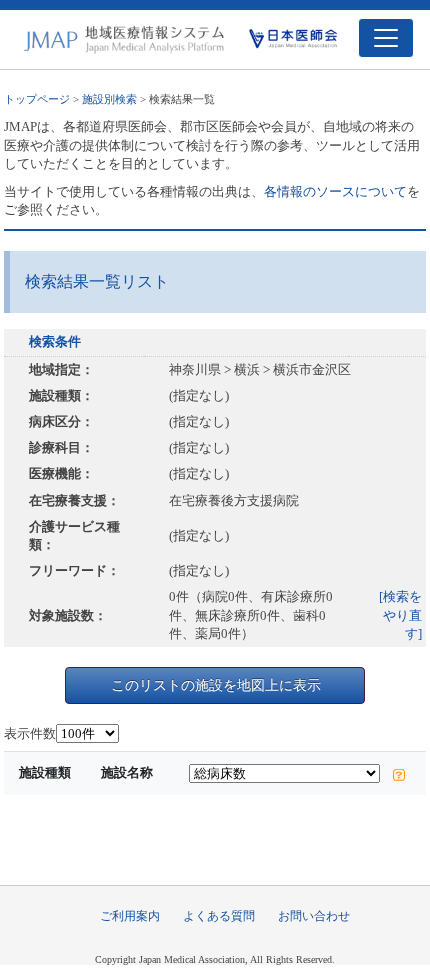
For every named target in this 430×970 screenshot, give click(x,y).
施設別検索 (109, 99)
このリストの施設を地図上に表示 (216, 685)
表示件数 (30, 733)
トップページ (37, 99)
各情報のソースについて (335, 191)
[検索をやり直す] (400, 614)
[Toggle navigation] (386, 38)
